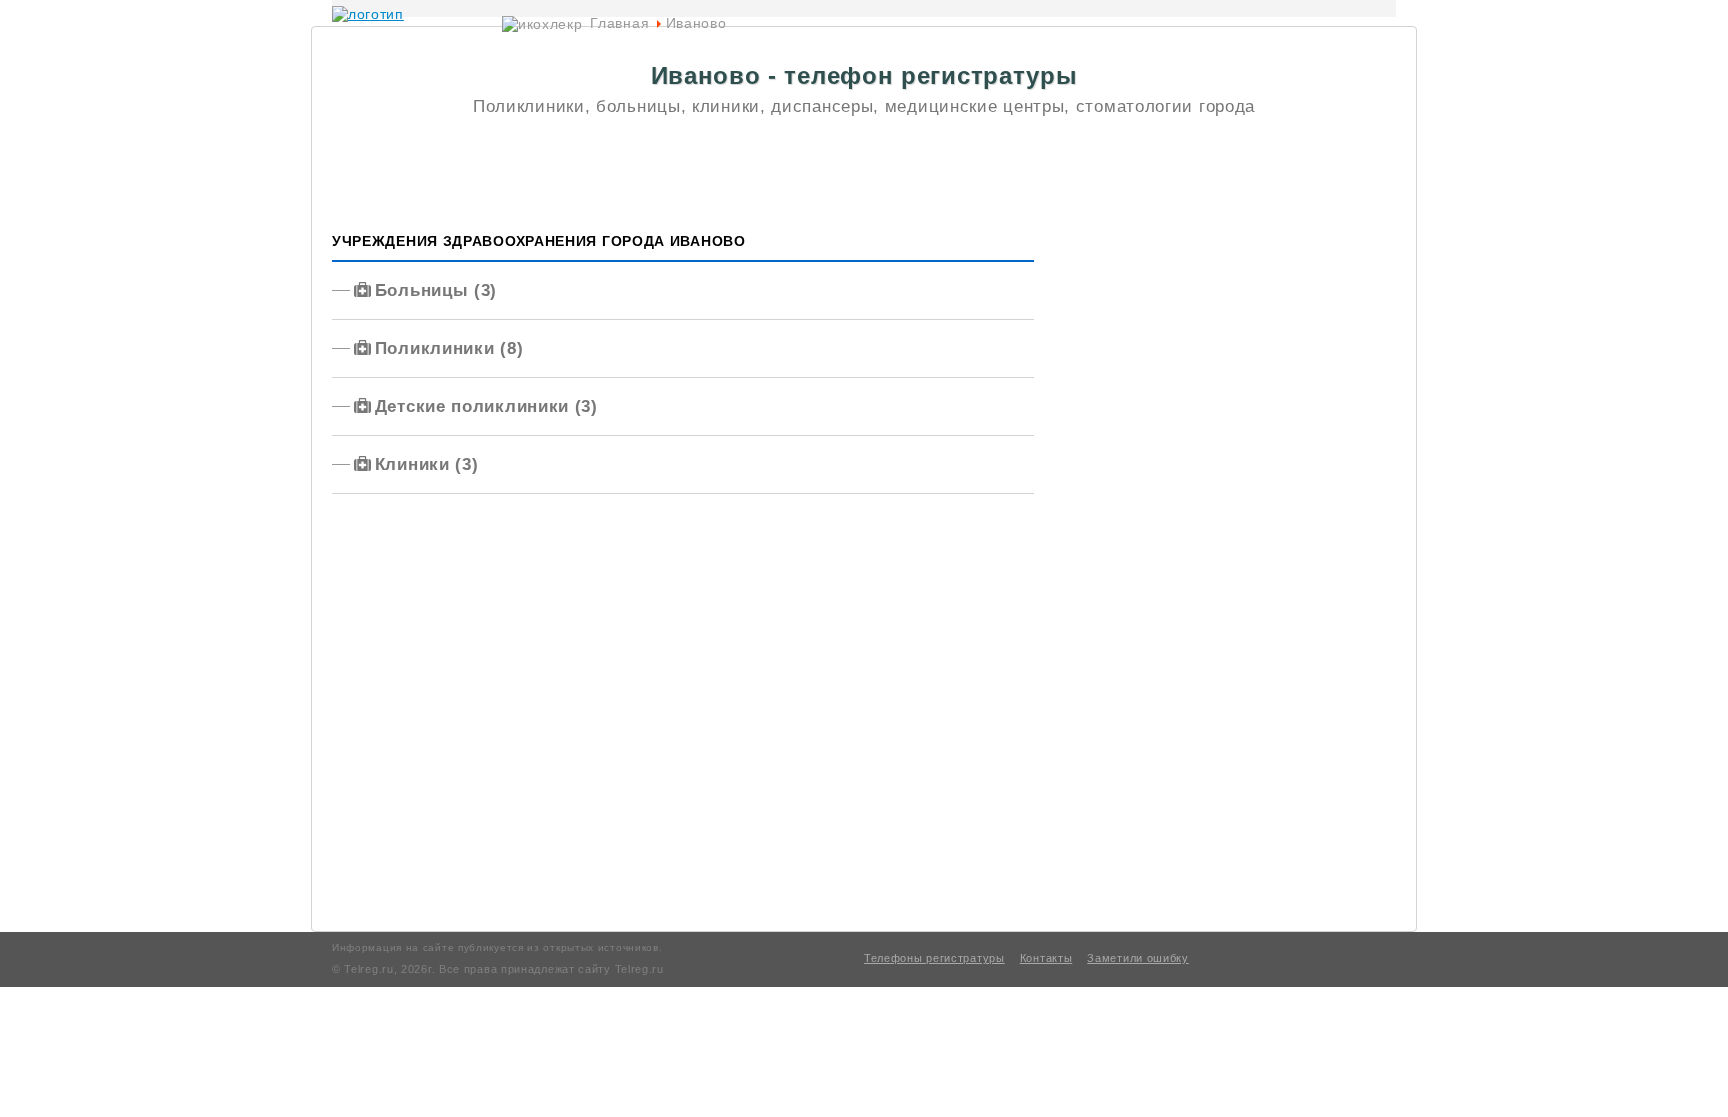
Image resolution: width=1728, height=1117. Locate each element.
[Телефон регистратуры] (368, 14)
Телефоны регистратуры (934, 958)
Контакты (1046, 958)
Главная (619, 23)
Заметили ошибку (1138, 958)
